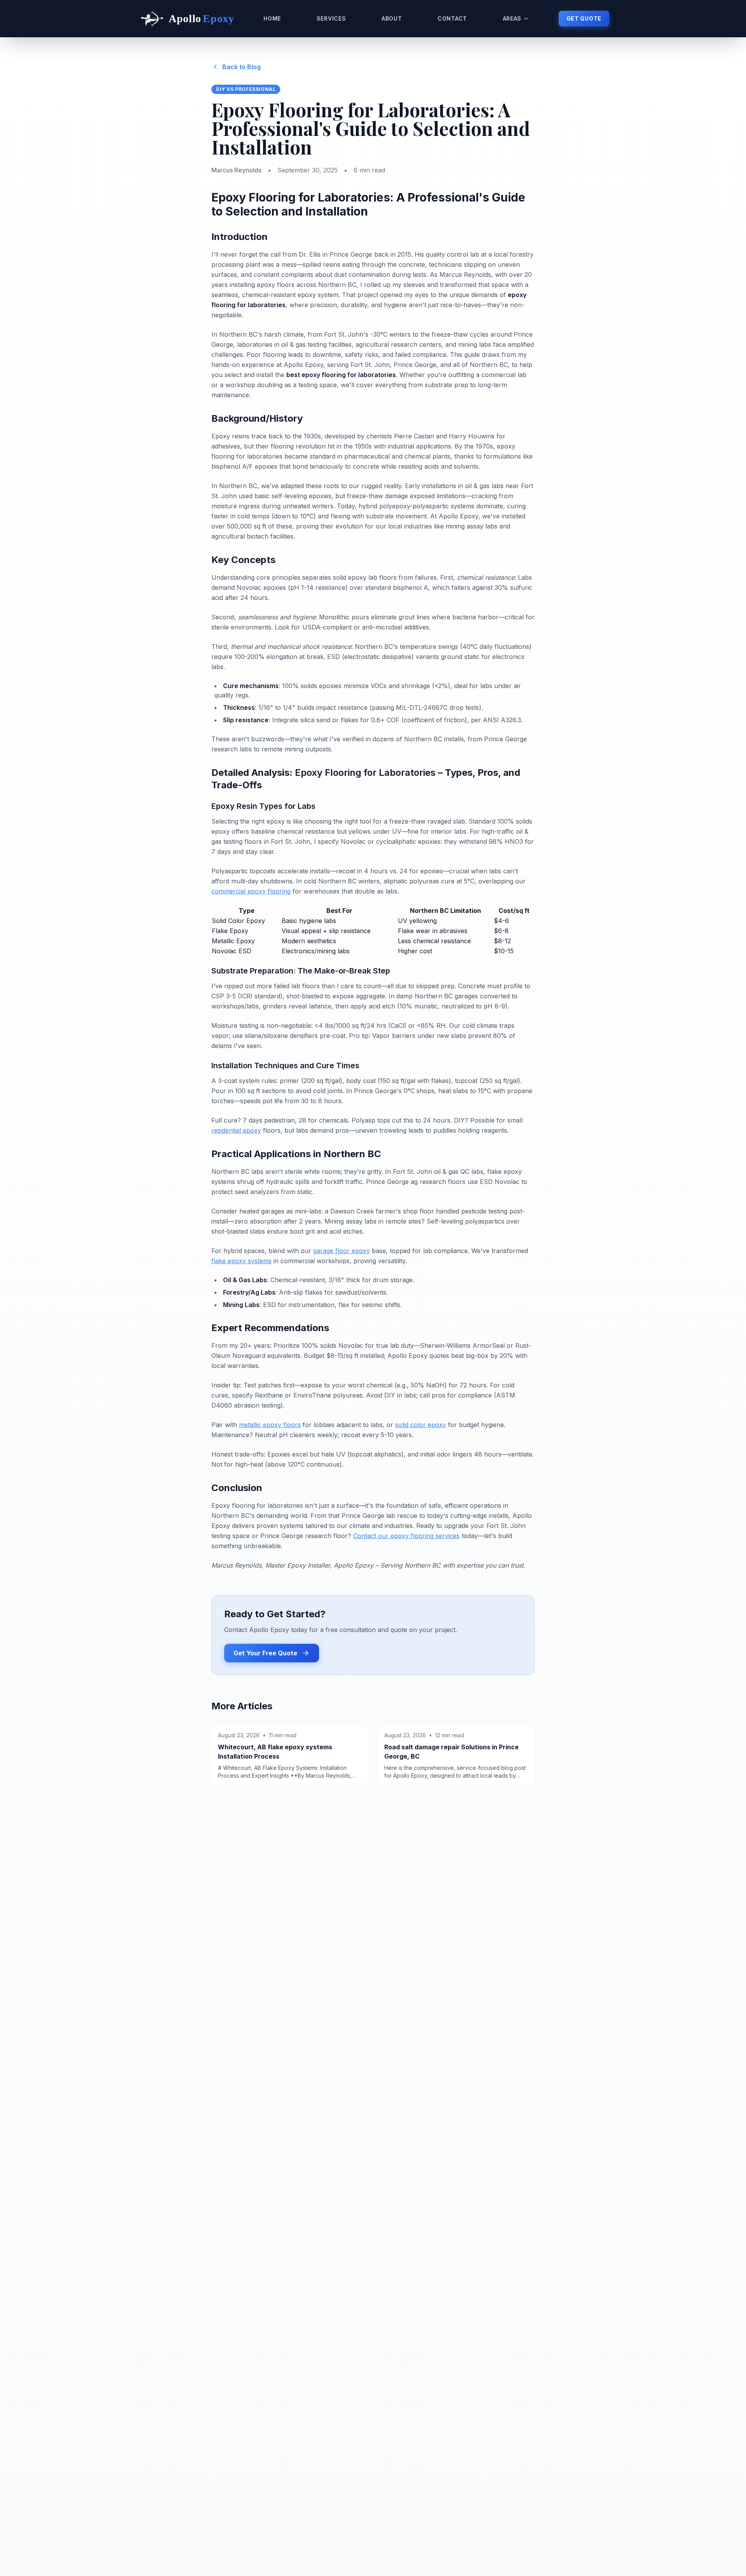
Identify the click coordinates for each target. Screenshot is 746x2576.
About (392, 18)
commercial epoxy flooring (251, 891)
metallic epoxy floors (270, 1425)
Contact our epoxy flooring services (406, 1536)
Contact (452, 18)
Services (331, 18)
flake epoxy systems (241, 1261)
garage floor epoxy (342, 1251)
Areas (512, 18)
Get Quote (584, 18)
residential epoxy (236, 1130)
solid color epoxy (421, 1425)
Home (272, 18)
